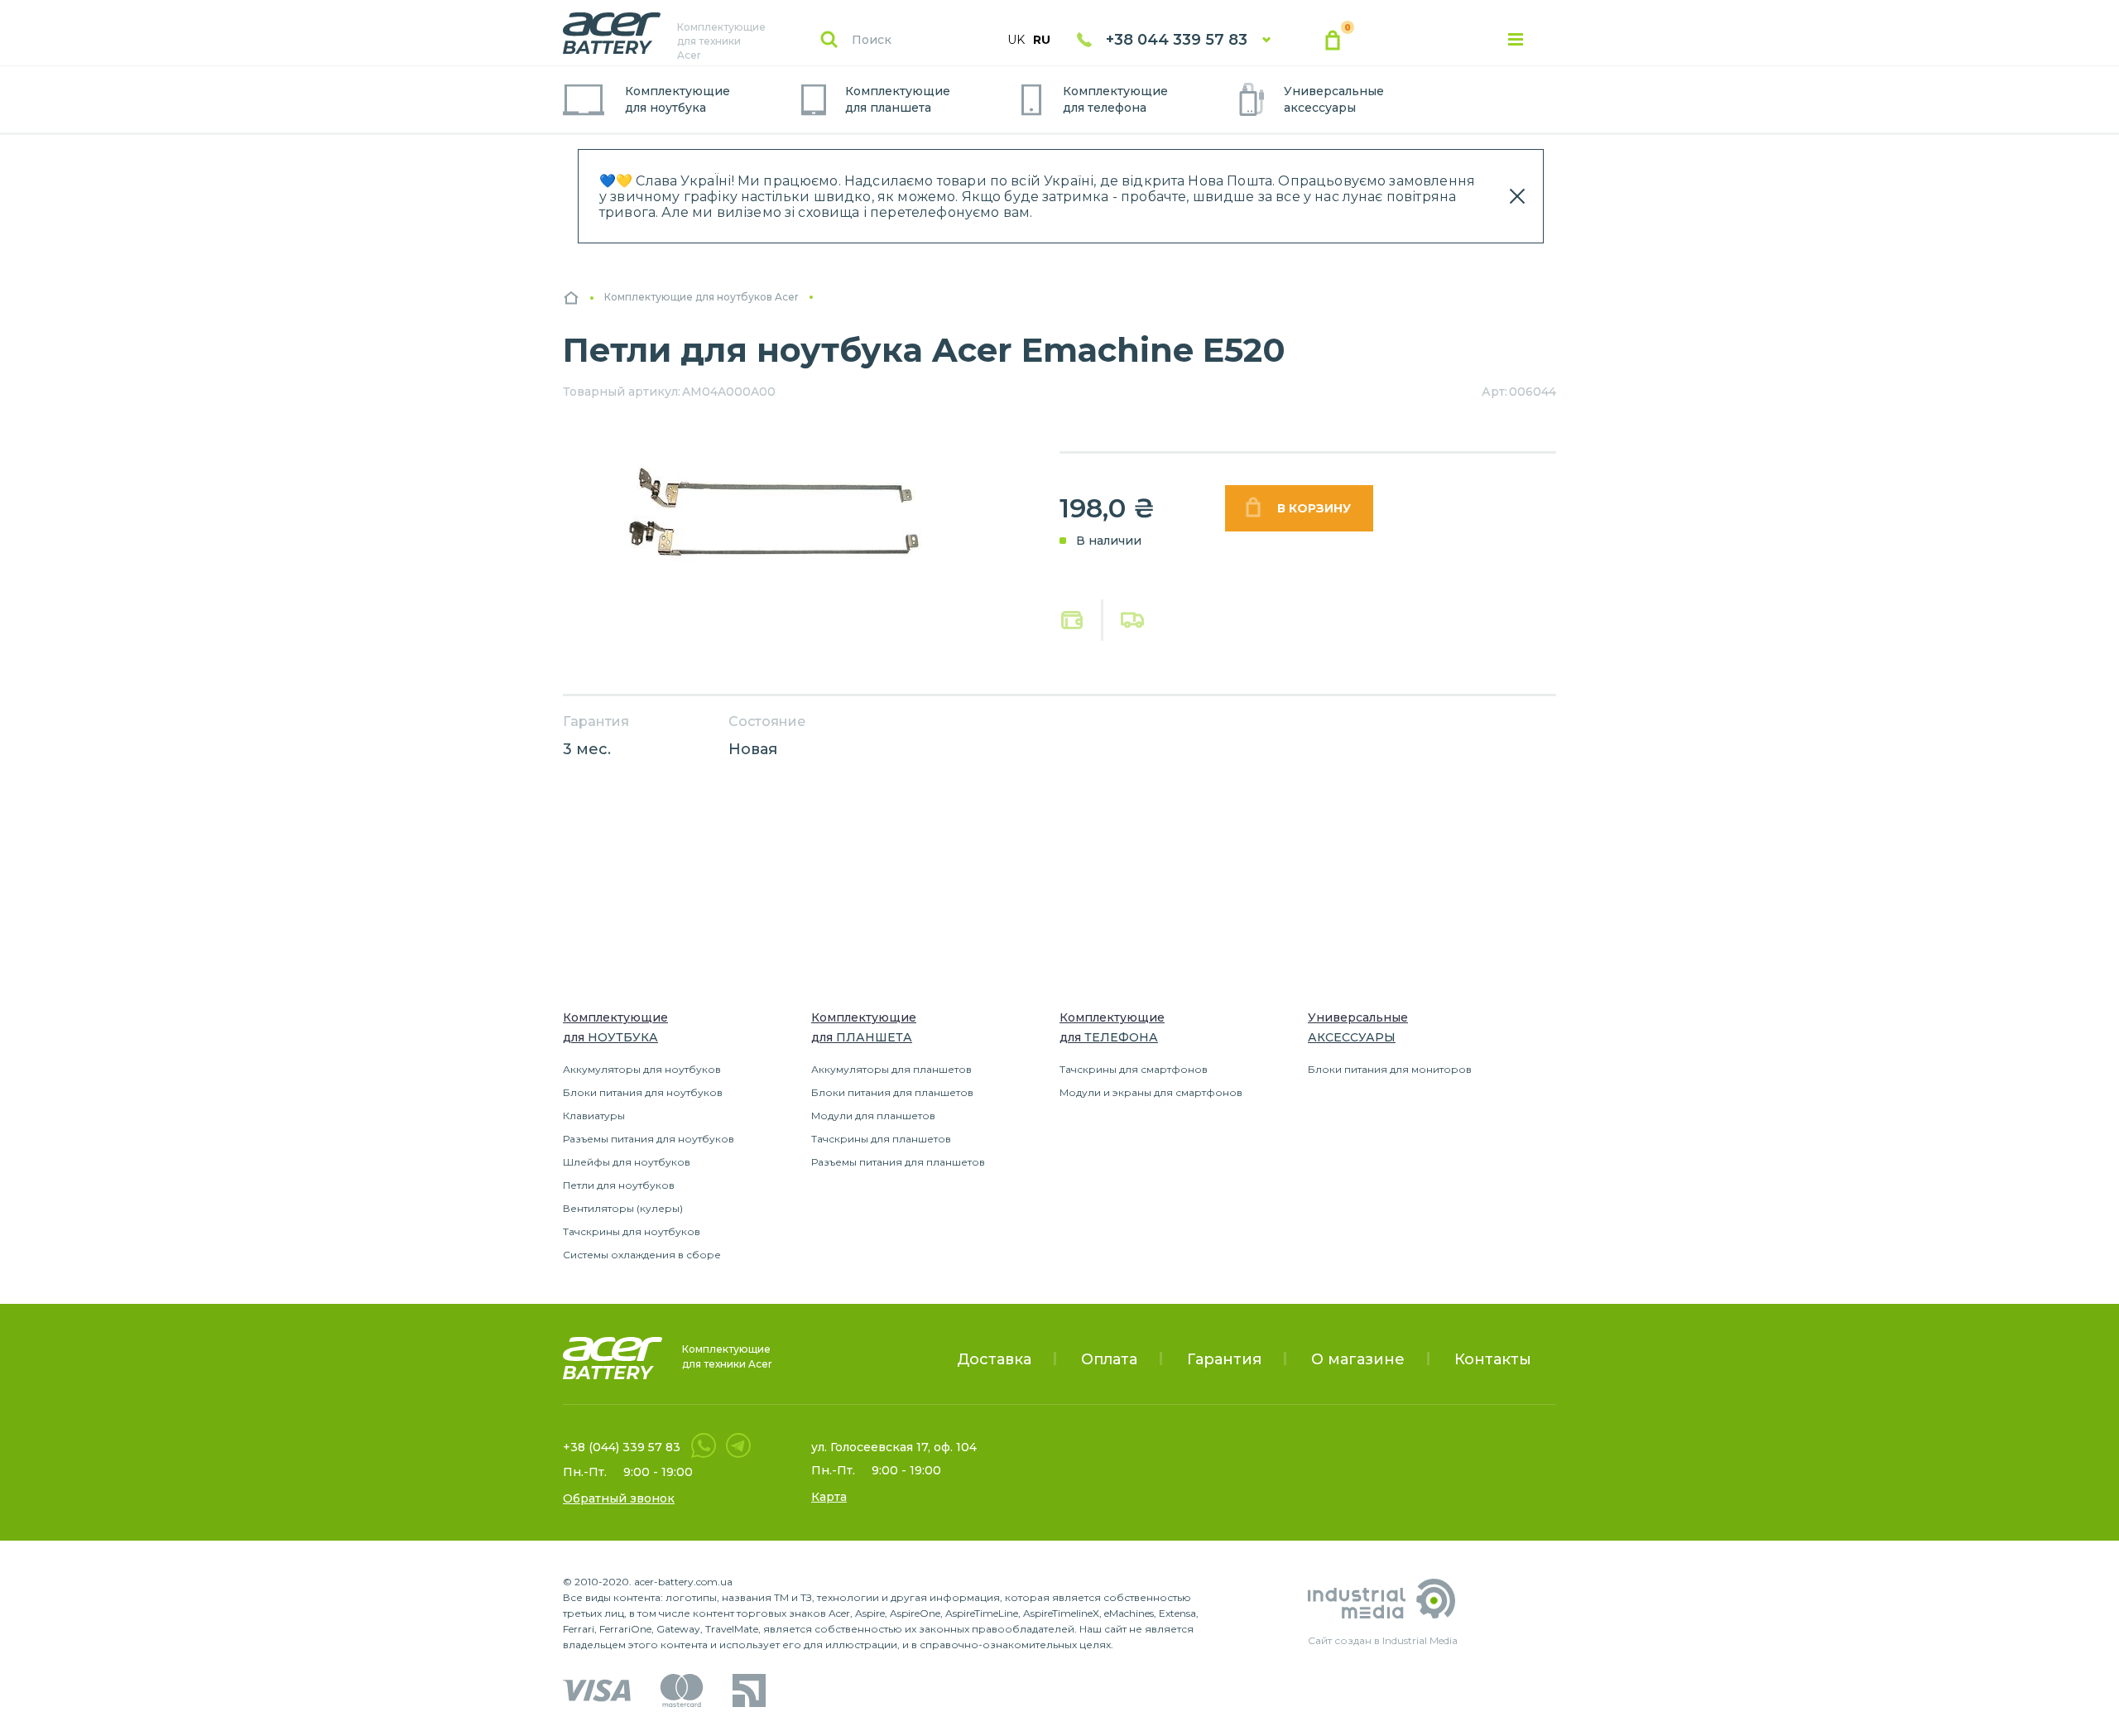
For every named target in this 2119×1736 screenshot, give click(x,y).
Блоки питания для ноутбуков (643, 1092)
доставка (1133, 620)
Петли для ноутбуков (619, 1185)
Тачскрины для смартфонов (1134, 1069)
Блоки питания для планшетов (892, 1092)
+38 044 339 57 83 (1177, 40)
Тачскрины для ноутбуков (632, 1231)
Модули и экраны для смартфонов (1151, 1092)
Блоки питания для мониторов (1390, 1069)
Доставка (994, 1359)
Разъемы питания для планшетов (898, 1162)
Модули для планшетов (873, 1116)
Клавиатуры (594, 1116)
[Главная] (571, 298)
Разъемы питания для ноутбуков (649, 1139)
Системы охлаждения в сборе (642, 1255)
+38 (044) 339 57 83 (622, 1447)
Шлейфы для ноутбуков (627, 1162)
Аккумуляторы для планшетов (891, 1069)
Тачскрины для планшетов (881, 1139)
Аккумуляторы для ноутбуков (642, 1069)
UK (1016, 40)
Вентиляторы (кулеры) (623, 1208)
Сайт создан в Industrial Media (1383, 1640)
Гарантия (1224, 1359)
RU (1042, 40)
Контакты (1493, 1359)
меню (1516, 40)
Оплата (1072, 620)
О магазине (1358, 1359)
